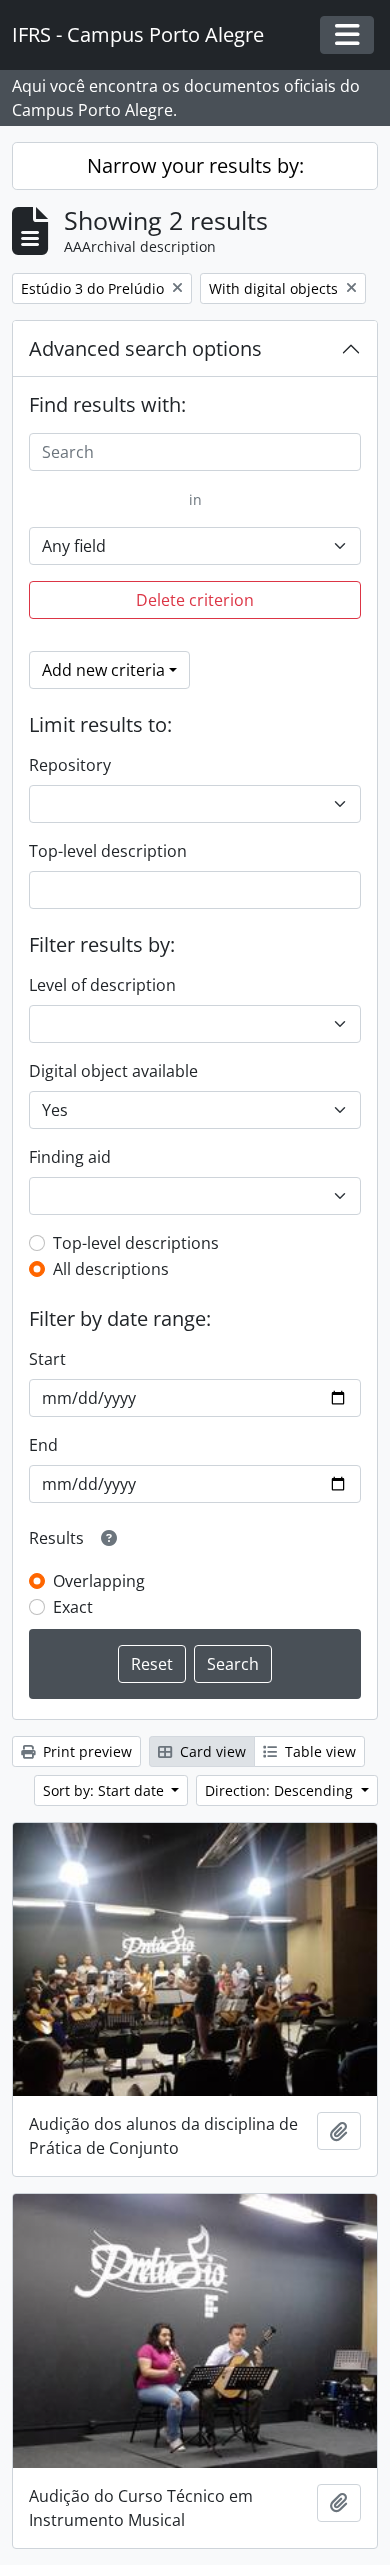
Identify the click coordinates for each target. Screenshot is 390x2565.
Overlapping (99, 1581)
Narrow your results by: (195, 165)
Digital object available (113, 1071)
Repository (70, 765)
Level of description (102, 985)
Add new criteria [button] (103, 670)
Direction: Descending (281, 1790)
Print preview (85, 1751)
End (43, 1445)
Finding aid (70, 1157)
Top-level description (108, 851)
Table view (318, 1751)
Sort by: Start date (105, 1790)
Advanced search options (145, 348)
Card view (211, 1751)
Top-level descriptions (136, 1243)
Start (47, 1359)
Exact (73, 1607)
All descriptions (111, 1269)
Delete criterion (195, 600)
